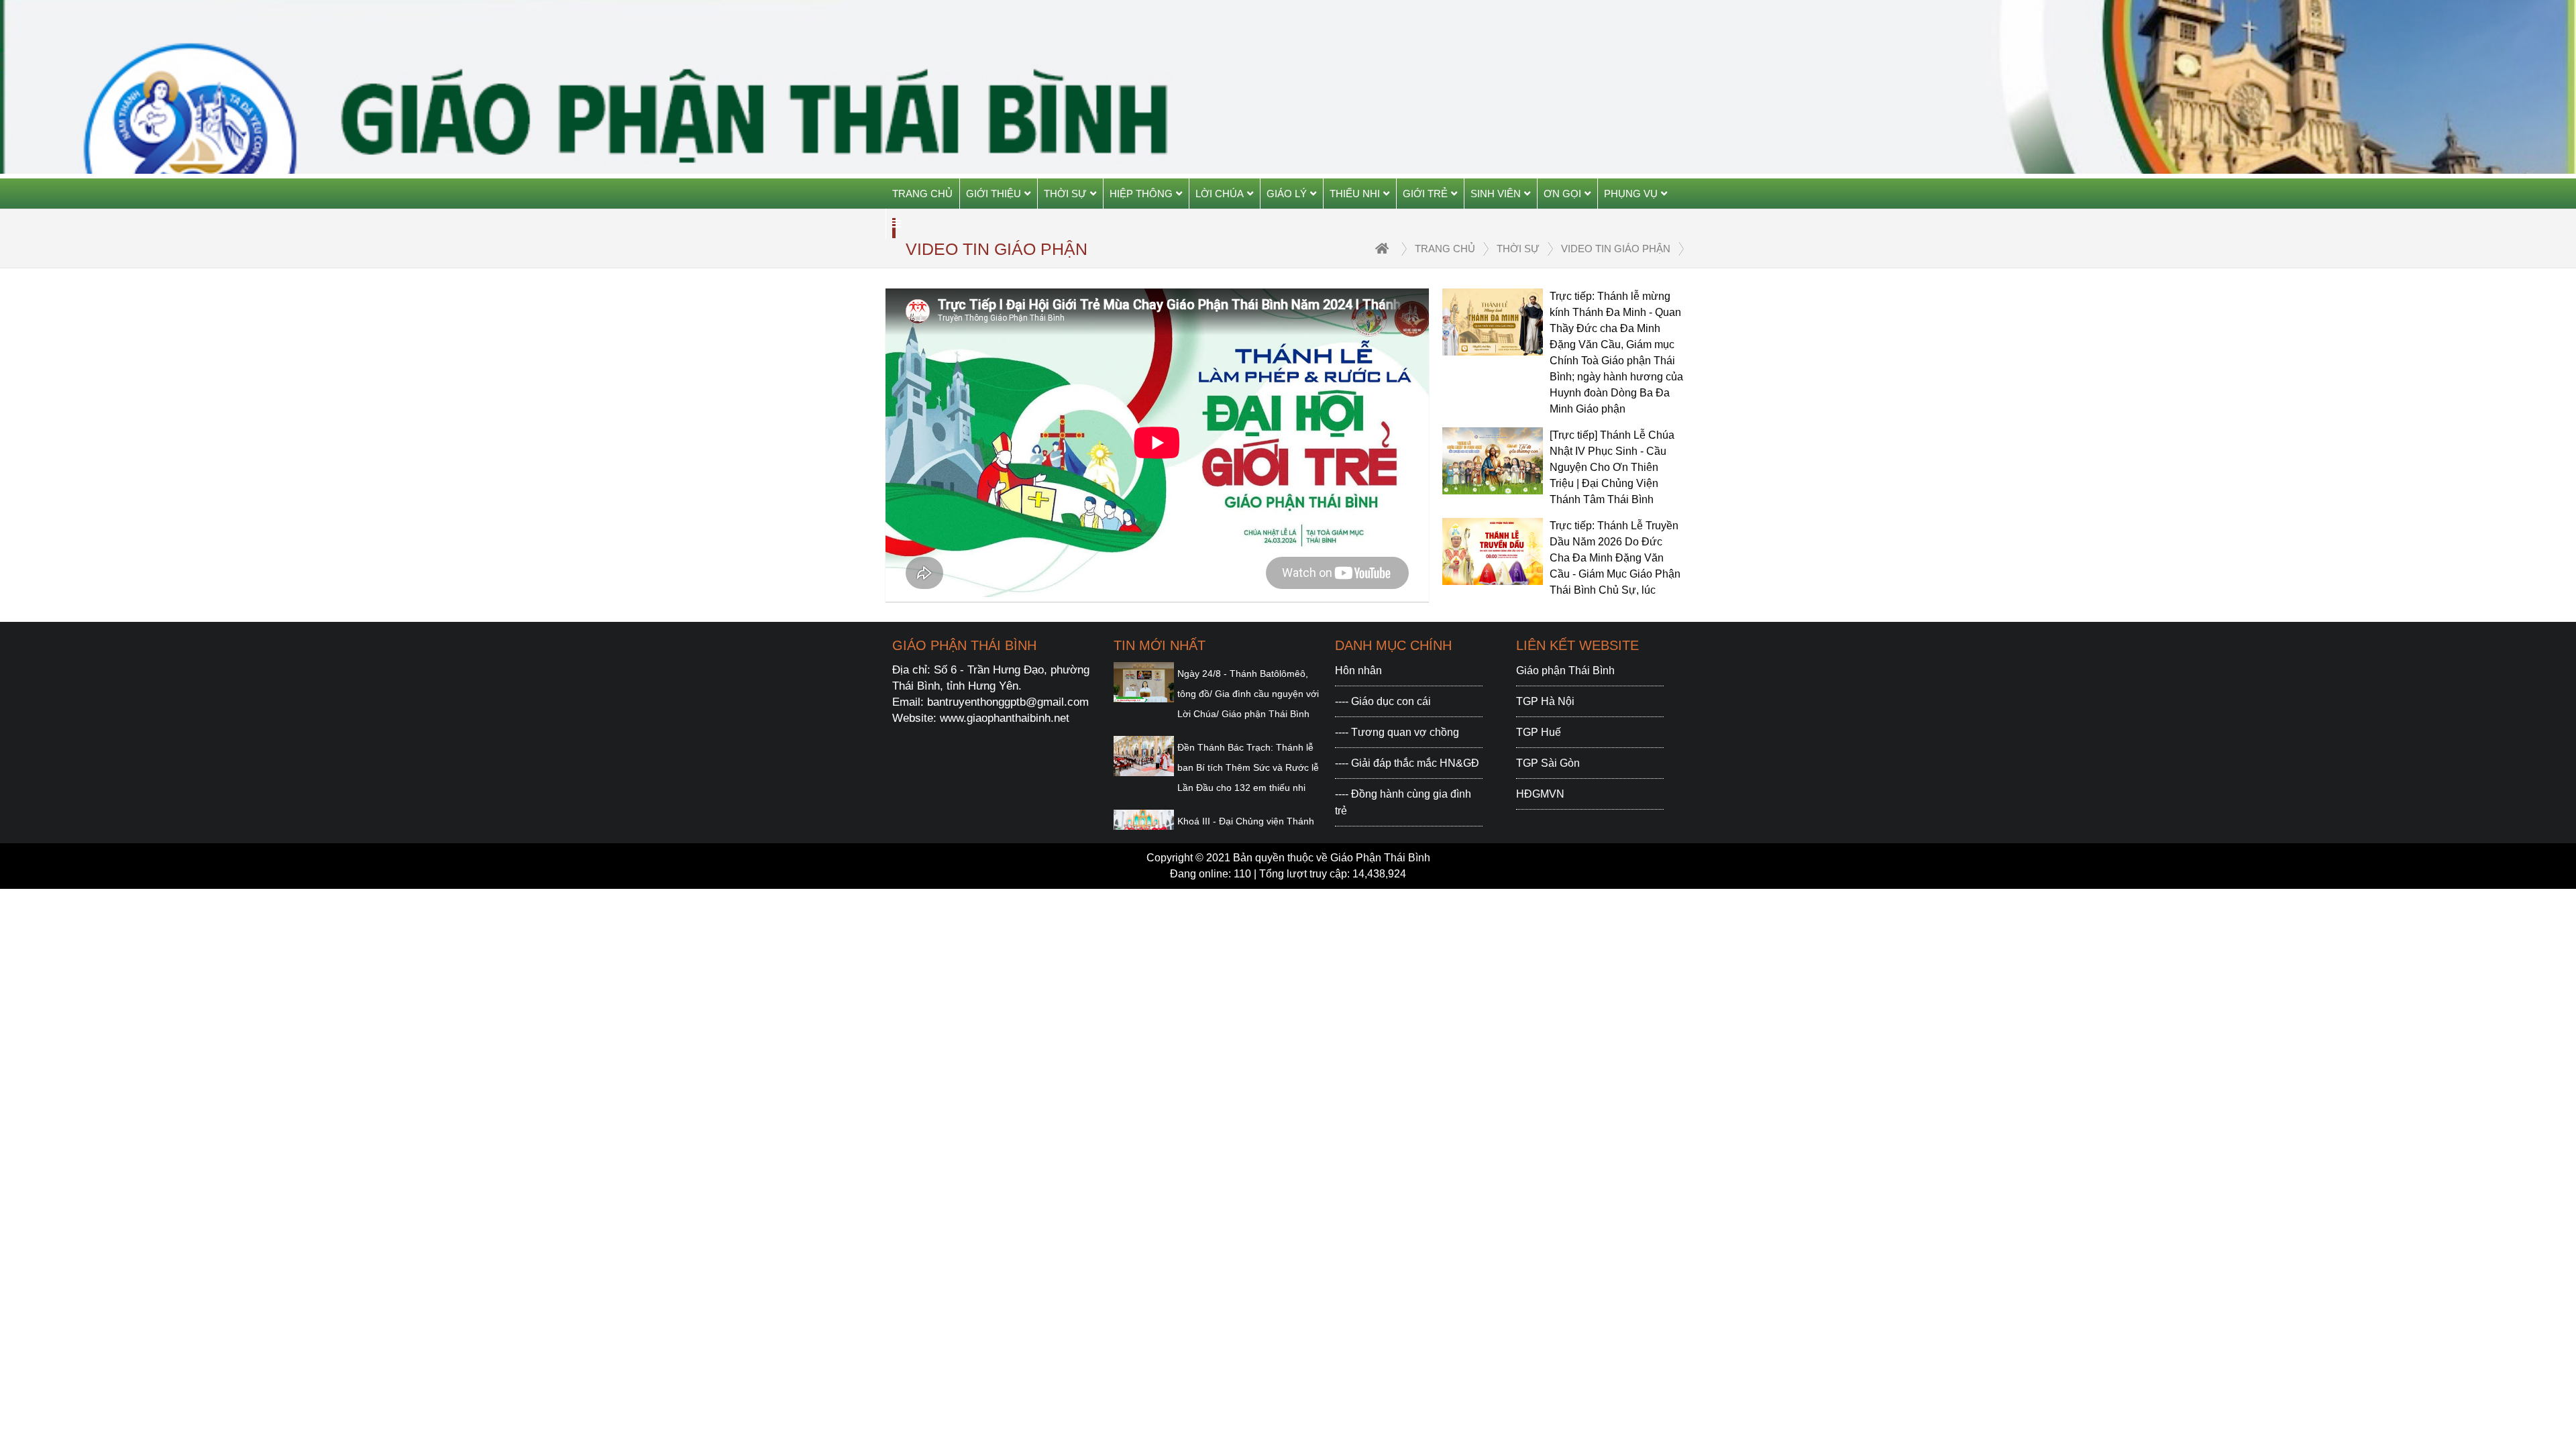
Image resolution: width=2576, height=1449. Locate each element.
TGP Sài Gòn (1548, 763)
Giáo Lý (1287, 194)
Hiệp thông (1141, 194)
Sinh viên (1496, 194)
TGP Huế (1539, 732)
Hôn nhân (1358, 670)
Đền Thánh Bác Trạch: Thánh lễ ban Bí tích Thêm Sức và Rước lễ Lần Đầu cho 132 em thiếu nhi (1248, 767)
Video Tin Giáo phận (1616, 249)
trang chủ (1445, 249)
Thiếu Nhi (1355, 194)
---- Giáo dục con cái (1383, 701)
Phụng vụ (1631, 194)
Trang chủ (922, 194)
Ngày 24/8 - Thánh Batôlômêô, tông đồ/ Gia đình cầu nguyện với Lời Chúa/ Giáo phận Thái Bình (1248, 694)
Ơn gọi (1562, 194)
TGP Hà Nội (1545, 701)
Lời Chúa (1220, 194)
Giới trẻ (1425, 194)
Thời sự (1065, 194)
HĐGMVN (1540, 794)
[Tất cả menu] (897, 224)
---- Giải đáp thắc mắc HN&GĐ (1407, 763)
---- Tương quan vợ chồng (1397, 732)
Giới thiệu (994, 194)
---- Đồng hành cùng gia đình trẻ (1403, 802)
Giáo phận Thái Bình (1565, 670)
